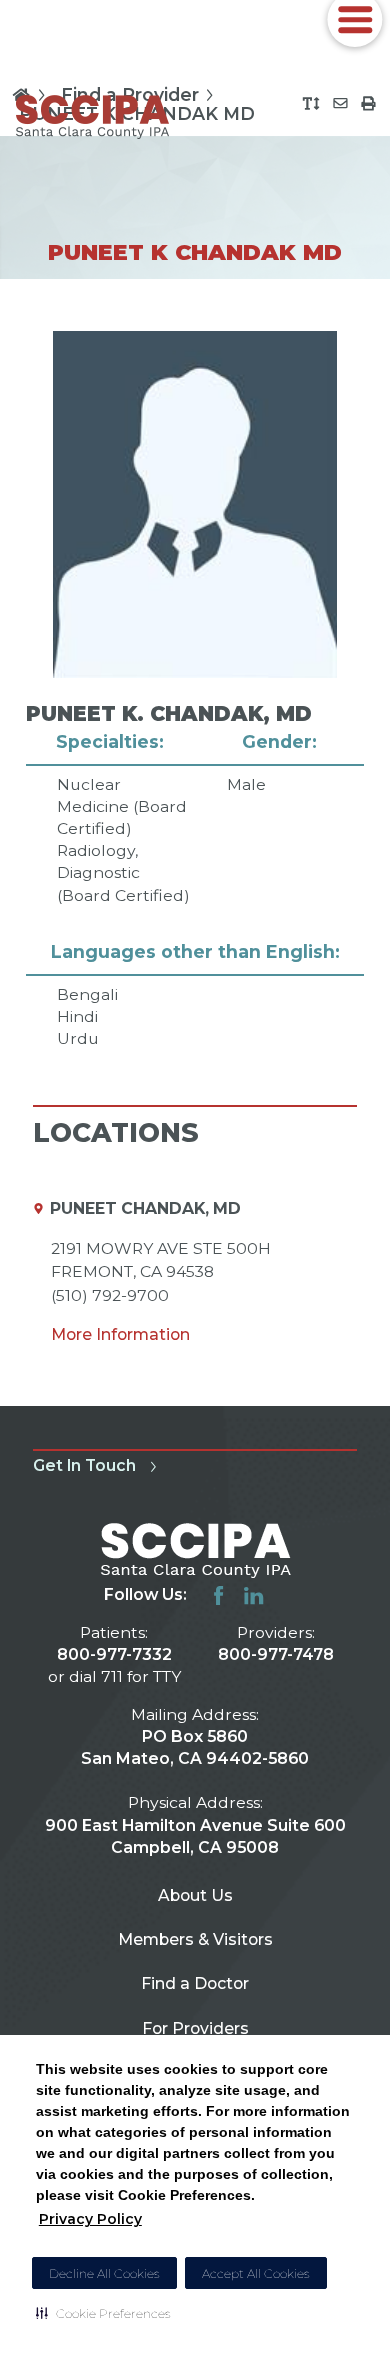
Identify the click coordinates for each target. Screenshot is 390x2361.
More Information (120, 1334)
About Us (195, 1895)
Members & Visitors (195, 1939)
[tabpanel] (195, 690)
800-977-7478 (276, 1654)
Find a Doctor (195, 1983)
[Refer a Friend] (340, 103)
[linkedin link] (253, 1595)
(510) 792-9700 (110, 1295)
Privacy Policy (90, 2219)
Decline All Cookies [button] (104, 2273)
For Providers (195, 2028)
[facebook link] (218, 1595)
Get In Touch (84, 1465)
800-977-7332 (114, 1654)
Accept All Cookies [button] (256, 2273)
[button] (103, 2313)
